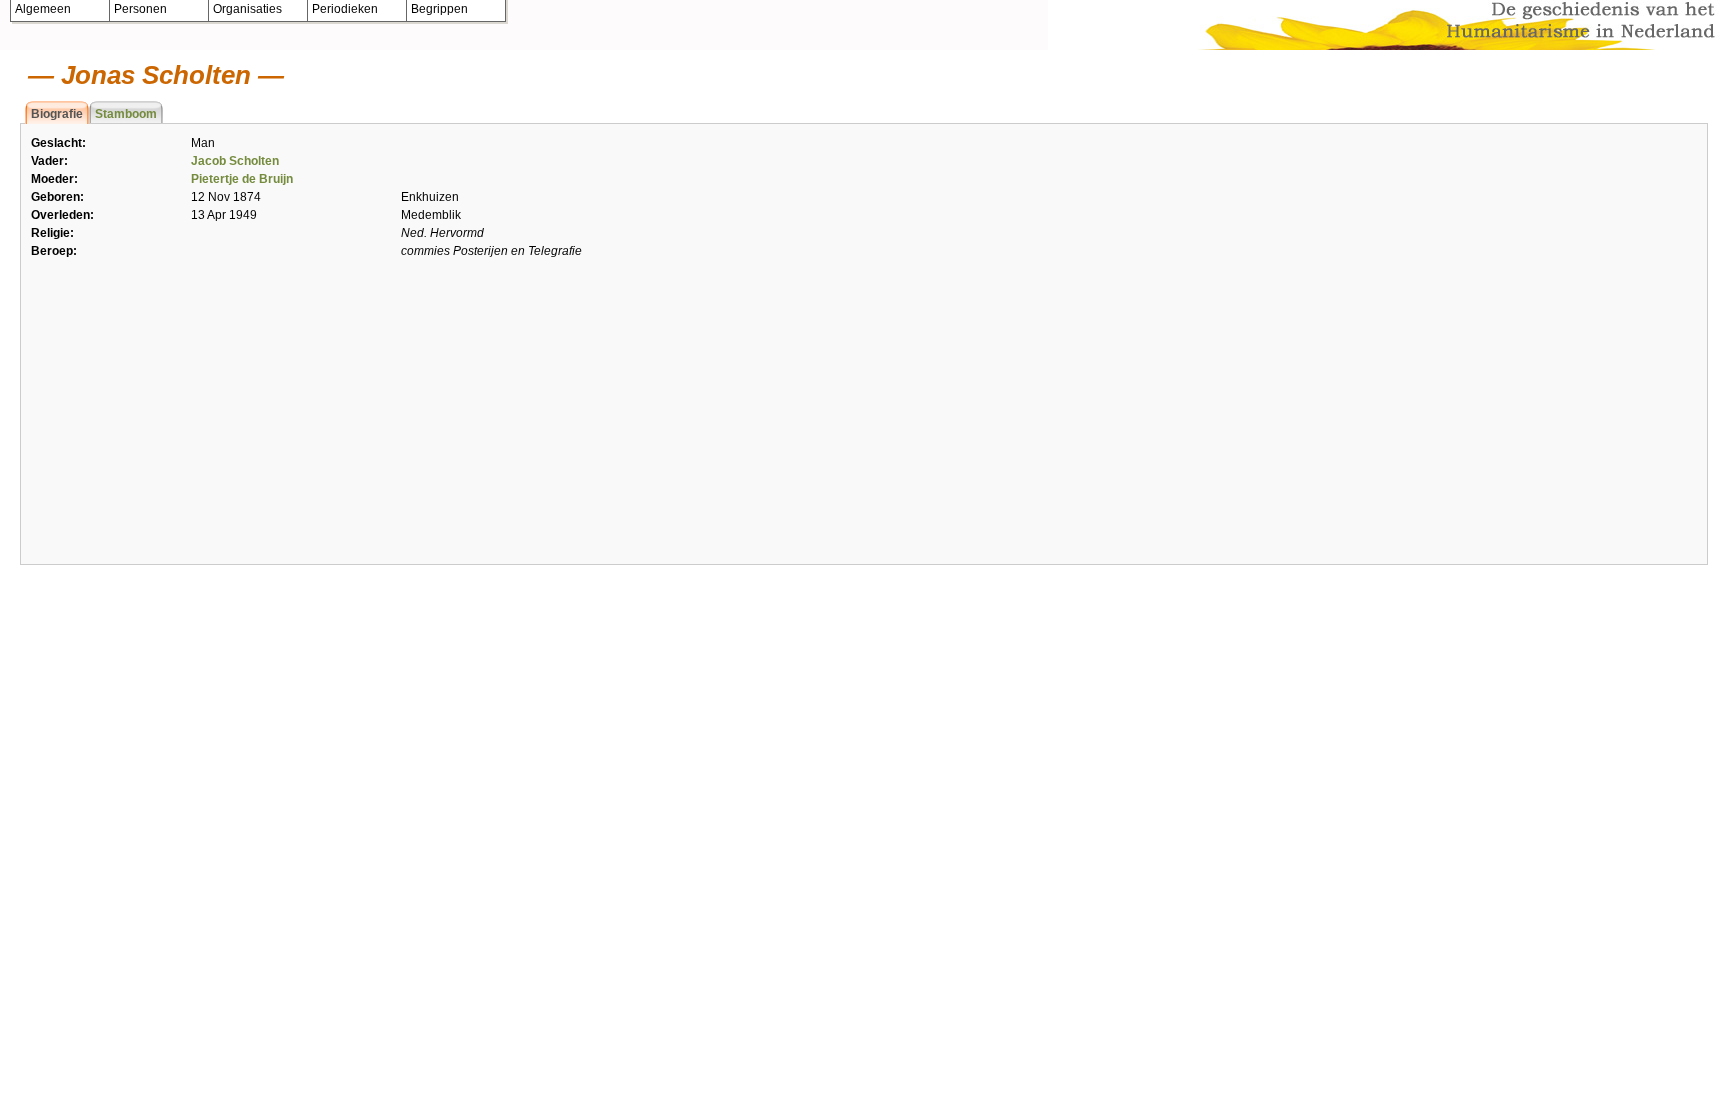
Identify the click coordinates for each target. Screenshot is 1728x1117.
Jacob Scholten (235, 161)
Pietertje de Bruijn (242, 179)
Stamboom (126, 114)
